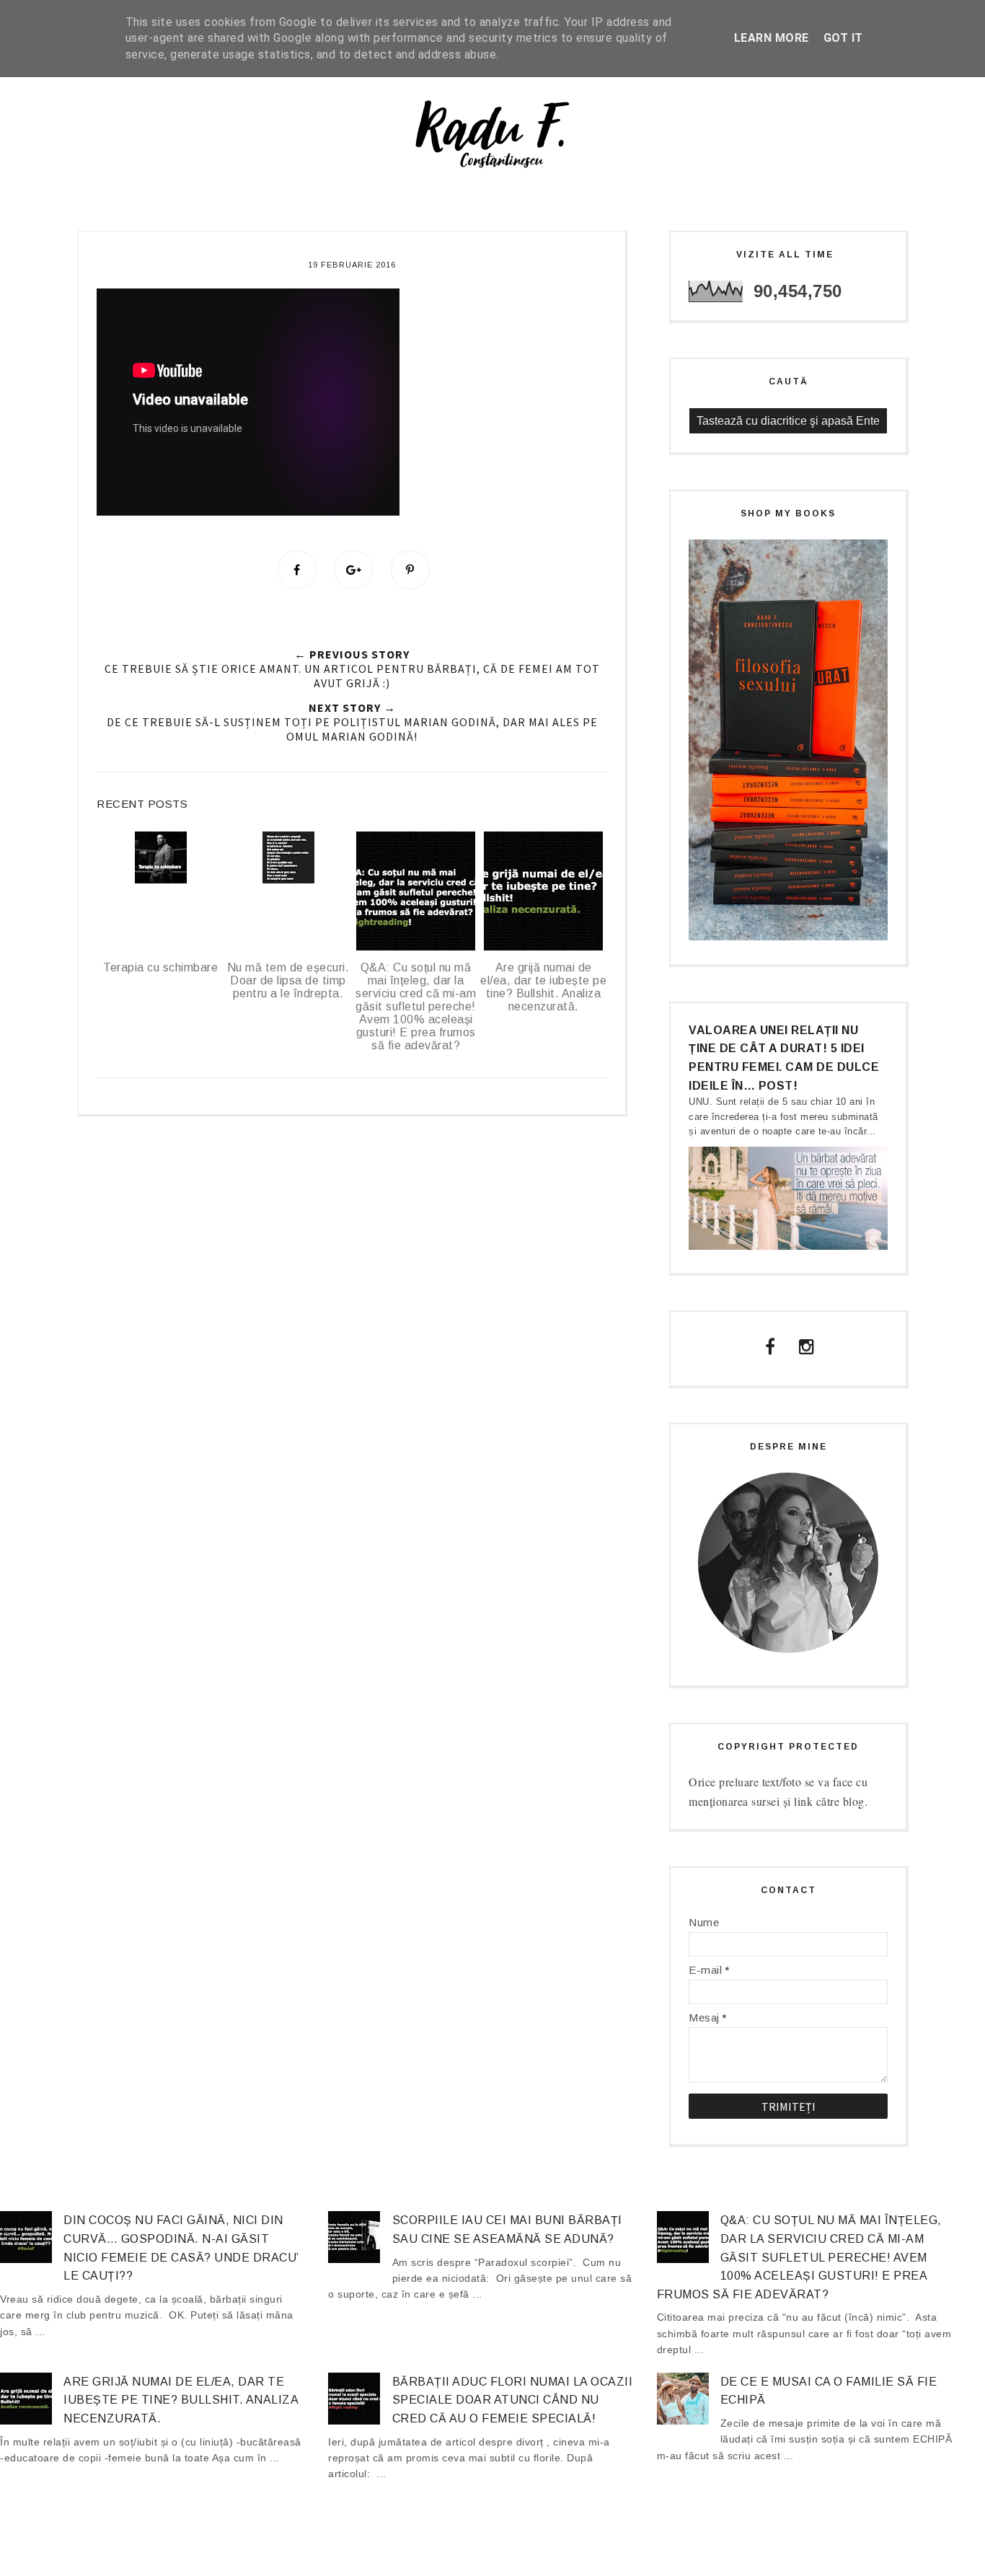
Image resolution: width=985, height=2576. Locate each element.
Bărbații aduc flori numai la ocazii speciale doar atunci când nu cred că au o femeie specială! (513, 2400)
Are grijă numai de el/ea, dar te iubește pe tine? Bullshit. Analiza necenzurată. (181, 2400)
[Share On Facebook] (297, 570)
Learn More (772, 38)
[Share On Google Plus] (353, 570)
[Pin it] (410, 570)
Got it (843, 38)
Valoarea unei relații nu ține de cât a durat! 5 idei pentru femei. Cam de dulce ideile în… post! (784, 1058)
